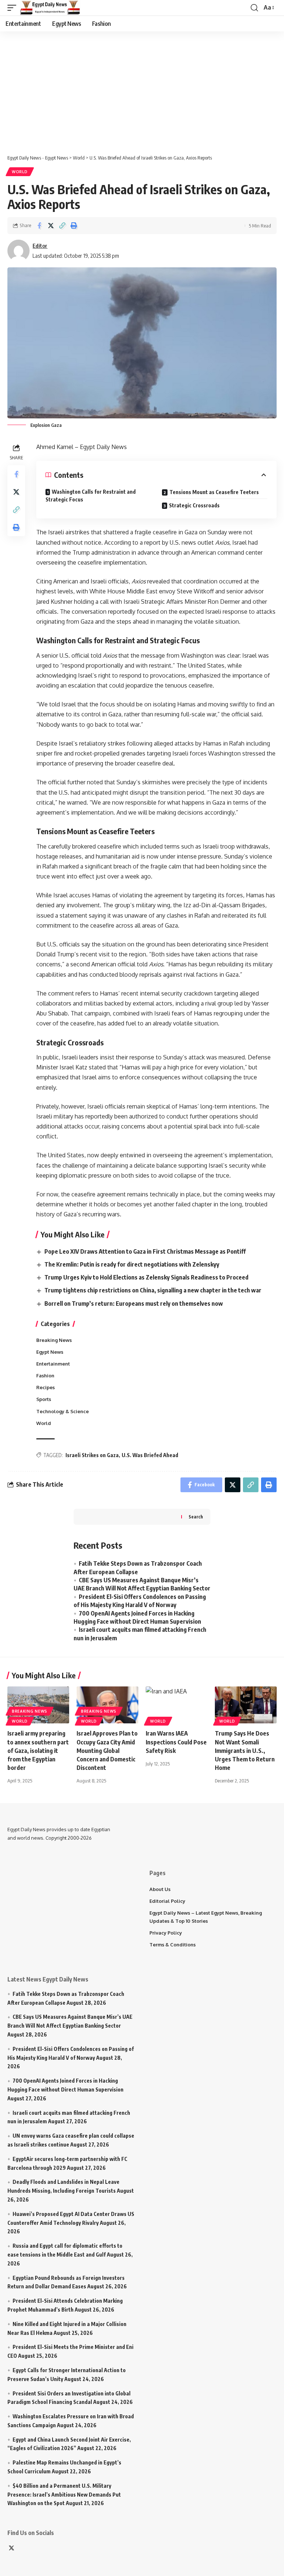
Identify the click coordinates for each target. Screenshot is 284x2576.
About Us (160, 1889)
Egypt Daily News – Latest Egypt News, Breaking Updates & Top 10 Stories (206, 1917)
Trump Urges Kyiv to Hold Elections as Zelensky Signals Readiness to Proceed (146, 1277)
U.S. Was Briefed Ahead (150, 1455)
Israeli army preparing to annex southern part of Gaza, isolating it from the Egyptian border (38, 1751)
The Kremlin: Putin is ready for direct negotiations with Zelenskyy (132, 1264)
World (20, 172)
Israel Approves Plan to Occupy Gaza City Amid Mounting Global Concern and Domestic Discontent (107, 1751)
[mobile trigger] (14, 8)
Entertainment (53, 1364)
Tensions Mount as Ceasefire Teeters (214, 492)
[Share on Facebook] (39, 226)
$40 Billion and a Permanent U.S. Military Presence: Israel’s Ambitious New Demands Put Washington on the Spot (64, 2495)
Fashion (45, 1376)
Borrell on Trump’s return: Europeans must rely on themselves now (134, 1304)
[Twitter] (11, 2548)
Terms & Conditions (173, 1945)
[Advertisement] (146, 89)
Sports (44, 1399)
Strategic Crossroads (194, 505)
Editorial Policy (167, 1901)
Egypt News (50, 1352)
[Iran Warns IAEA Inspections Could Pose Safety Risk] (177, 1705)
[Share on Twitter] (51, 226)
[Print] (74, 226)
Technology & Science (62, 1411)
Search (196, 1517)
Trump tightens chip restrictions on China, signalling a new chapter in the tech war (153, 1290)
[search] (254, 8)
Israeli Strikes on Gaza (92, 1455)
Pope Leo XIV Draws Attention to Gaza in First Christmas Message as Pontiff (145, 1251)
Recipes (45, 1387)
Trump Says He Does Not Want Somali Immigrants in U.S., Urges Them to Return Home (245, 1751)
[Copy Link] (62, 226)
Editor (40, 246)
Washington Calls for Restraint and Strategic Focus (91, 496)
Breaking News (54, 1340)
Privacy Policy (166, 1933)
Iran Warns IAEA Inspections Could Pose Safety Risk (176, 1742)
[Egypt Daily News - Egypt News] (50, 8)
